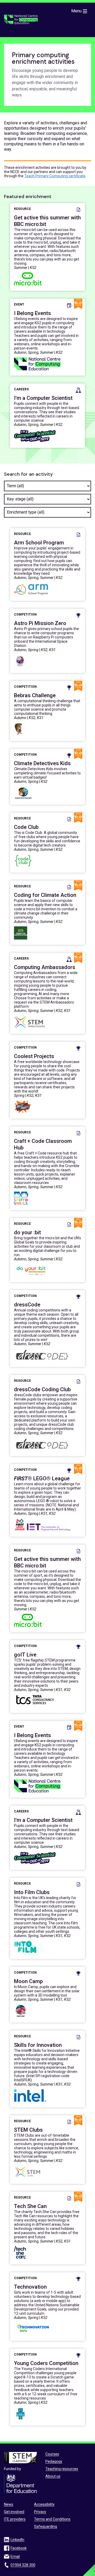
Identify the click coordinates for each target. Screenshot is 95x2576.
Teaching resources (62, 2469)
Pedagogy (54, 2461)
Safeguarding (46, 2526)
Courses (52, 2454)
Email (15, 2557)
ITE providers (15, 2519)
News (9, 2504)
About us (53, 2476)
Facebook (19, 2548)
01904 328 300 (23, 2565)
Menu (76, 11)
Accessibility (44, 2504)
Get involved (14, 2512)
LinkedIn (17, 2540)
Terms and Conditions (52, 2519)
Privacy (40, 2512)
